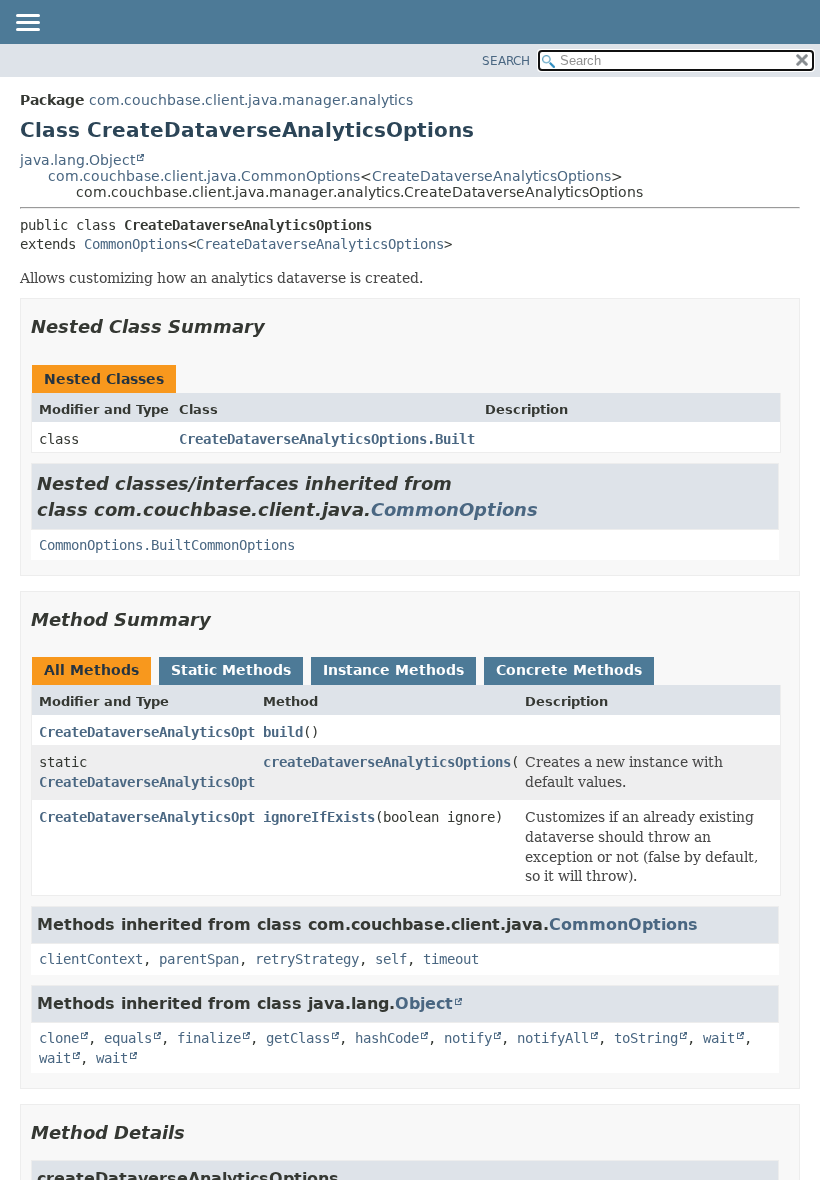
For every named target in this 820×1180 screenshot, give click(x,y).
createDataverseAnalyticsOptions (387, 762)
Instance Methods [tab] (393, 670)
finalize (209, 1038)
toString (646, 1038)
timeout (451, 959)
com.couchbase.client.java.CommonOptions (204, 176)
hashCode (387, 1038)
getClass (298, 1038)
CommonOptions (136, 244)
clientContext (91, 959)
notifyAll (553, 1038)
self (391, 959)
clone (59, 1038)
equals (128, 1038)
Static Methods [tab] (231, 670)
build (283, 732)
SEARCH (506, 61)
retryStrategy (307, 959)
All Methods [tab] (91, 670)
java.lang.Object (77, 160)
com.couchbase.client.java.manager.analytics (251, 100)
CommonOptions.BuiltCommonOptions (167, 545)
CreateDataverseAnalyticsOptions (491, 176)
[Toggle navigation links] (27, 24)
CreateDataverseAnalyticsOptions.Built (327, 439)
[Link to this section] (279, 326)
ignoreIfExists (319, 817)
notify (468, 1038)
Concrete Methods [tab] (569, 670)
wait (719, 1038)
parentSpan (199, 959)
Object (424, 1003)
